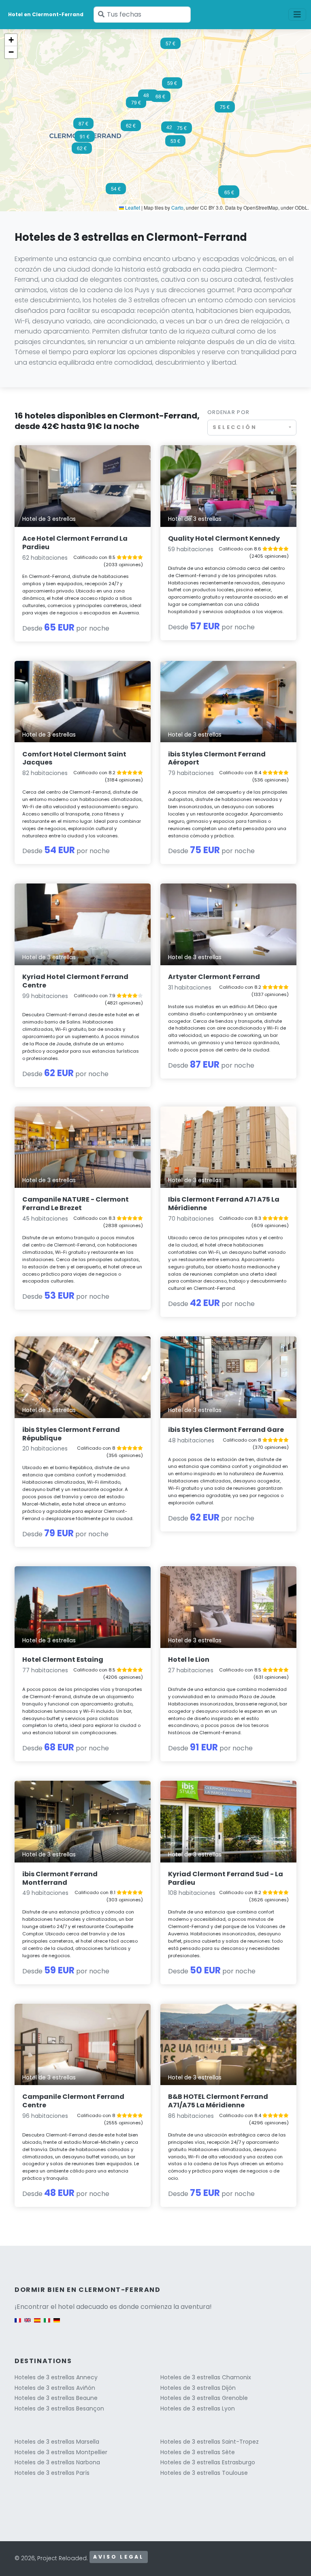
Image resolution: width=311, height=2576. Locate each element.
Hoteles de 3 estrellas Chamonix (206, 2377)
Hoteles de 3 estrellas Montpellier (61, 2452)
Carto (177, 207)
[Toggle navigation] (297, 15)
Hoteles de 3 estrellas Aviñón (55, 2388)
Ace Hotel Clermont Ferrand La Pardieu (75, 543)
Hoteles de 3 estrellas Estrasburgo (208, 2462)
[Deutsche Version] (57, 2324)
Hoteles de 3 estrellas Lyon (198, 2408)
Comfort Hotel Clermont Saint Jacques (74, 758)
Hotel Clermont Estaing (63, 1660)
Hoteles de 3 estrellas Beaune (56, 2398)
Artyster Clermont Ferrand (214, 977)
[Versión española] (37, 2324)
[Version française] (18, 2324)
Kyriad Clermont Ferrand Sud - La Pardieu (226, 1878)
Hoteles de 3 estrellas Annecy (56, 2377)
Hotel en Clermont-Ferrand (46, 14)
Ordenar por (228, 412)
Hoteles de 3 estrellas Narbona (57, 2462)
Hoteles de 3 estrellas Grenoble (204, 2398)
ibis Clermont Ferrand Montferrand (60, 1878)
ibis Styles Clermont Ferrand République (71, 1434)
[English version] (28, 2324)
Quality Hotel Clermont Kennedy (224, 538)
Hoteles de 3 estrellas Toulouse (204, 2473)
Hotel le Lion (189, 1660)
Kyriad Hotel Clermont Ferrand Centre (75, 981)
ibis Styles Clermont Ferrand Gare (226, 1430)
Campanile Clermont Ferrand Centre (73, 2101)
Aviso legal (119, 2557)
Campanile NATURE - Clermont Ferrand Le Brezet (76, 1204)
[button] (229, 195)
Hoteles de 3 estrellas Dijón (198, 2388)
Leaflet (132, 207)
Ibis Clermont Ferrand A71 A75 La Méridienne (224, 1204)
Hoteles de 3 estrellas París (52, 2473)
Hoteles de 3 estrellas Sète (198, 2452)
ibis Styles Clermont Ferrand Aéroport (217, 758)
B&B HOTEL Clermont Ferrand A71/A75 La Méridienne (218, 2101)
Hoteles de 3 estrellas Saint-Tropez (210, 2442)
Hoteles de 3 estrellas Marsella (57, 2442)
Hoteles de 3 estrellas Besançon (59, 2408)
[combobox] (252, 428)
